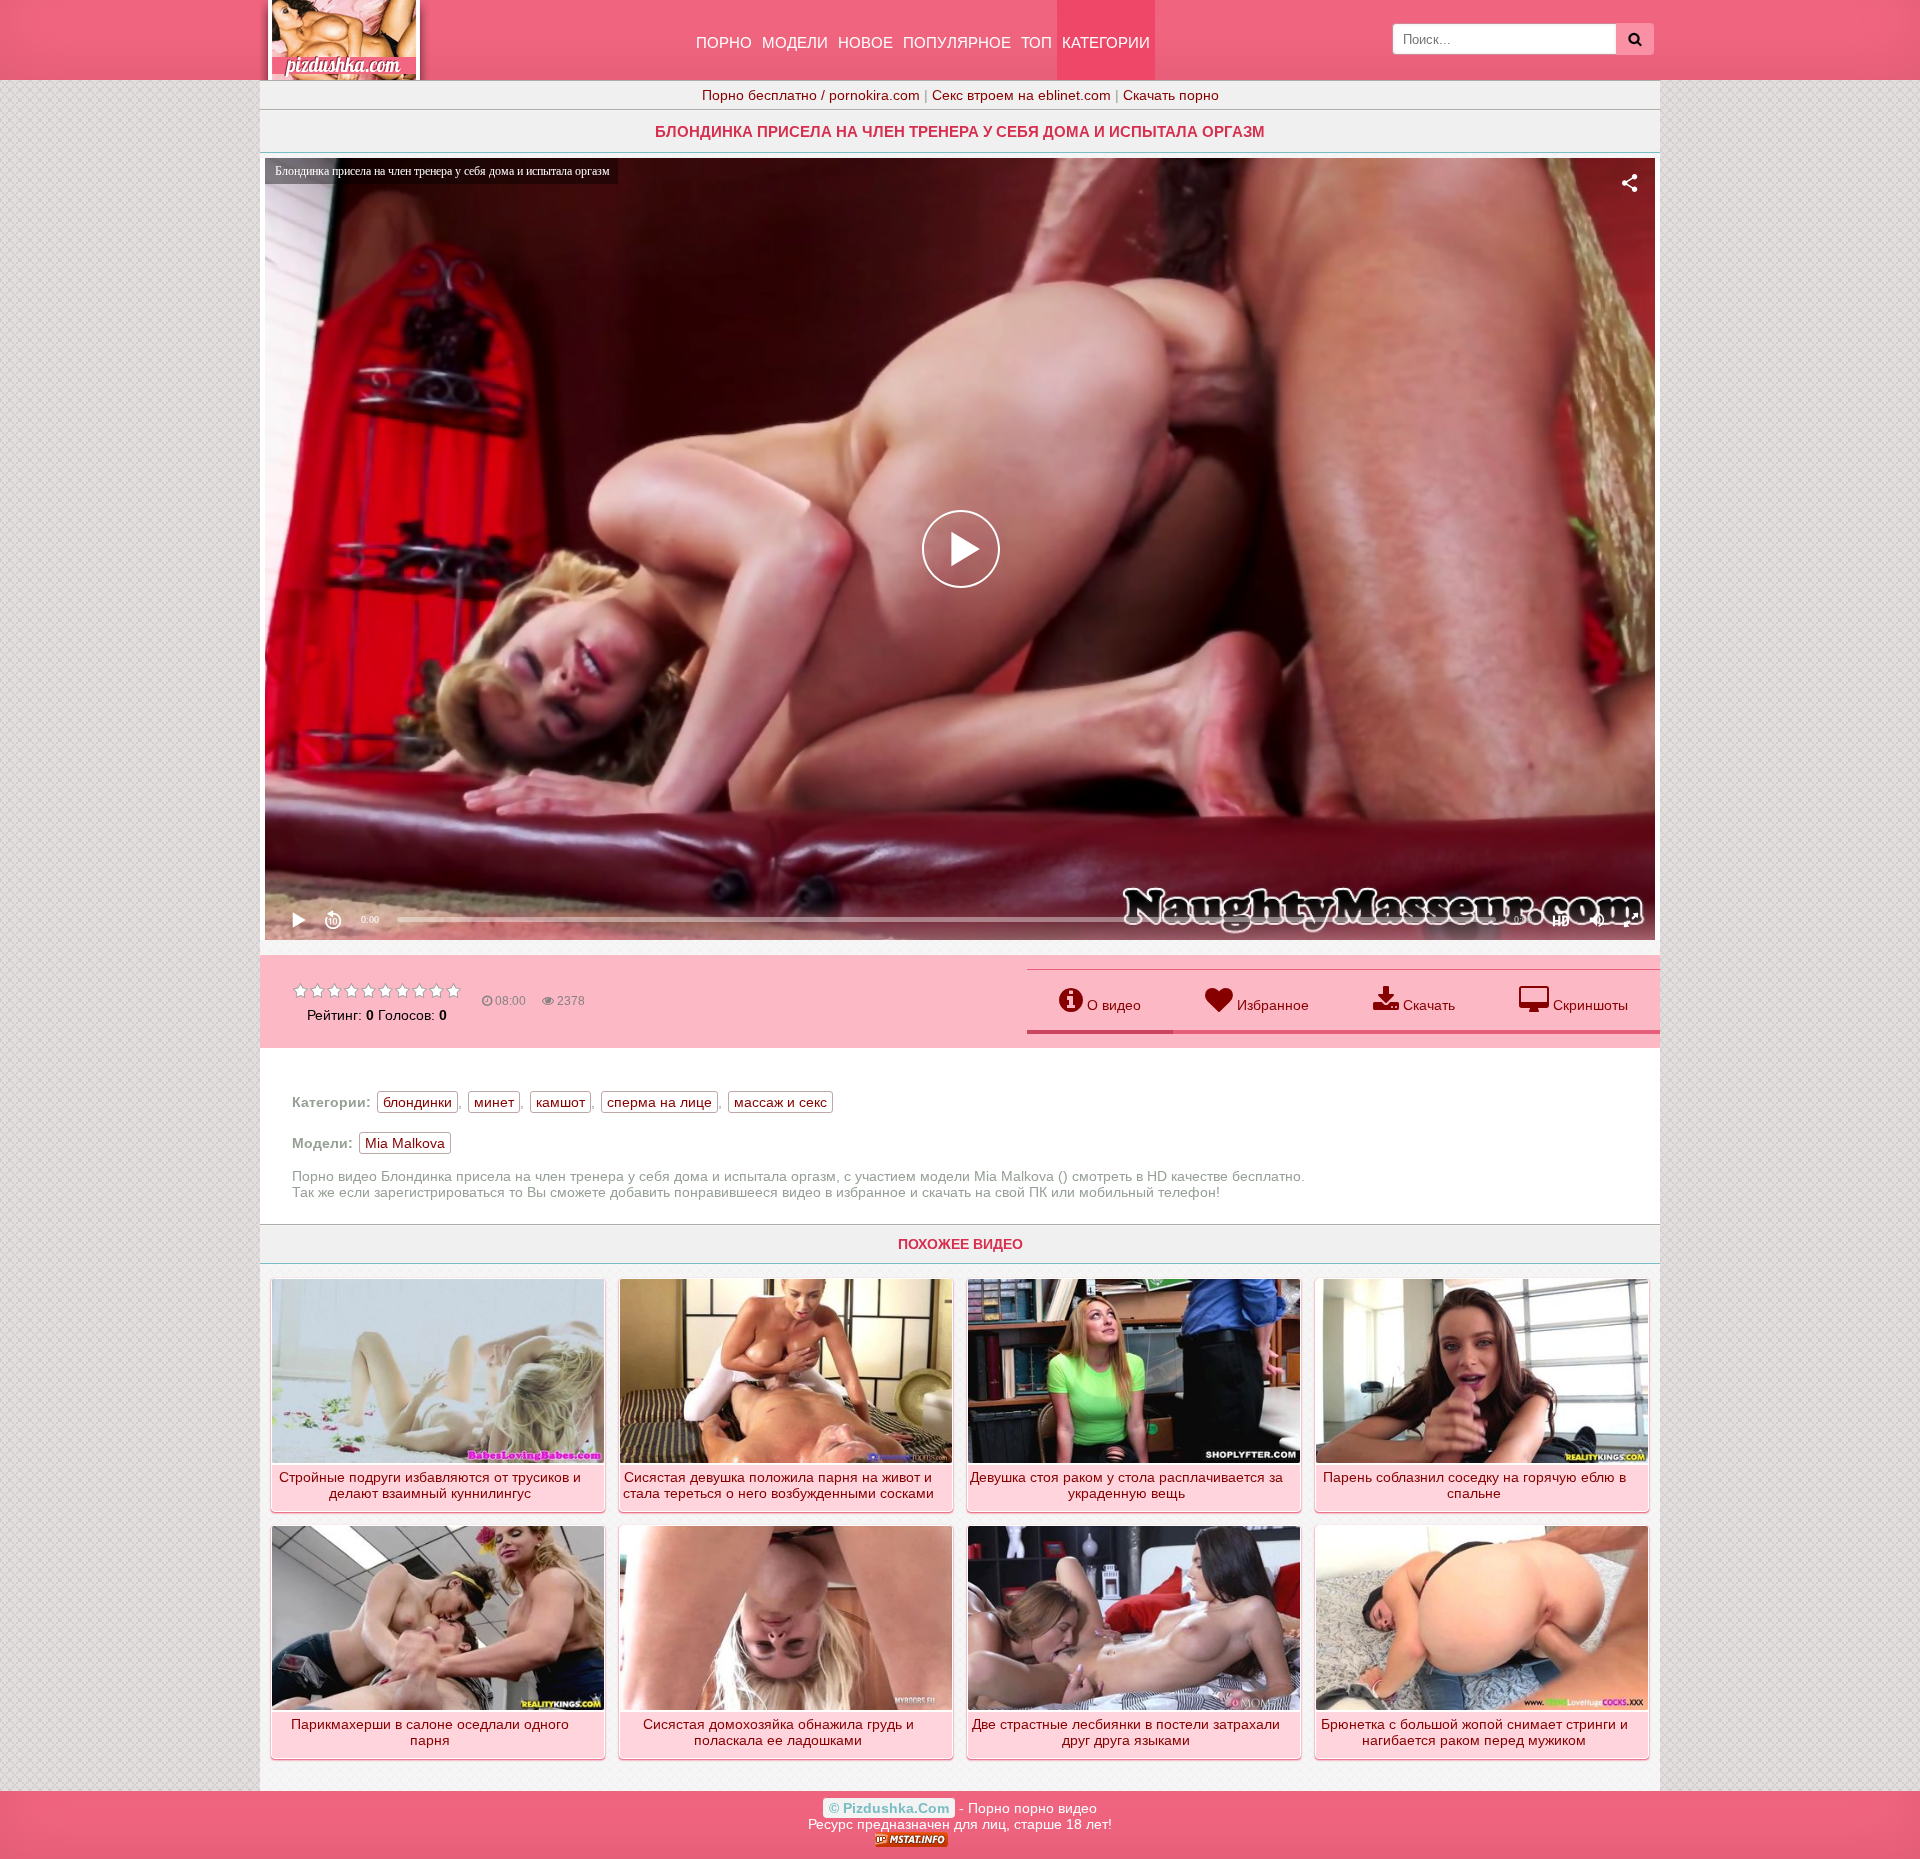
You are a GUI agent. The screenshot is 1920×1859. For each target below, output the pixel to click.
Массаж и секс (780, 1102)
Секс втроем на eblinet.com (1021, 95)
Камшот (560, 1102)
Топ (1036, 42)
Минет (494, 1102)
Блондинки (417, 1102)
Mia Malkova (405, 1143)
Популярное (957, 42)
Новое (865, 42)
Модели (795, 42)
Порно (724, 42)
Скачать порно (1171, 95)
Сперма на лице (659, 1102)
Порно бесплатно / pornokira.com (811, 95)
